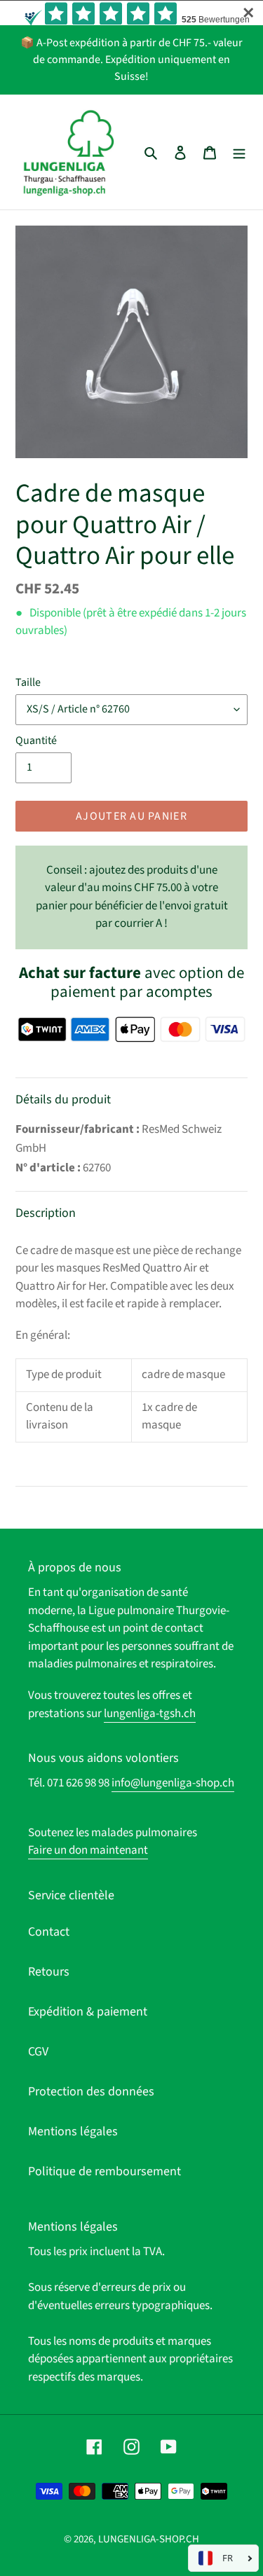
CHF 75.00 (132, 897)
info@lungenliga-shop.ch (173, 1783)
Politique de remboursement (104, 2171)
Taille (28, 682)
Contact (49, 1932)
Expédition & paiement (88, 2012)
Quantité (36, 741)
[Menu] (239, 152)
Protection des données (91, 2092)
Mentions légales (73, 2131)
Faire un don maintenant (88, 1850)
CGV (38, 2052)
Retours (49, 1972)
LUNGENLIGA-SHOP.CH (149, 2539)
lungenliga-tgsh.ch (150, 1714)
